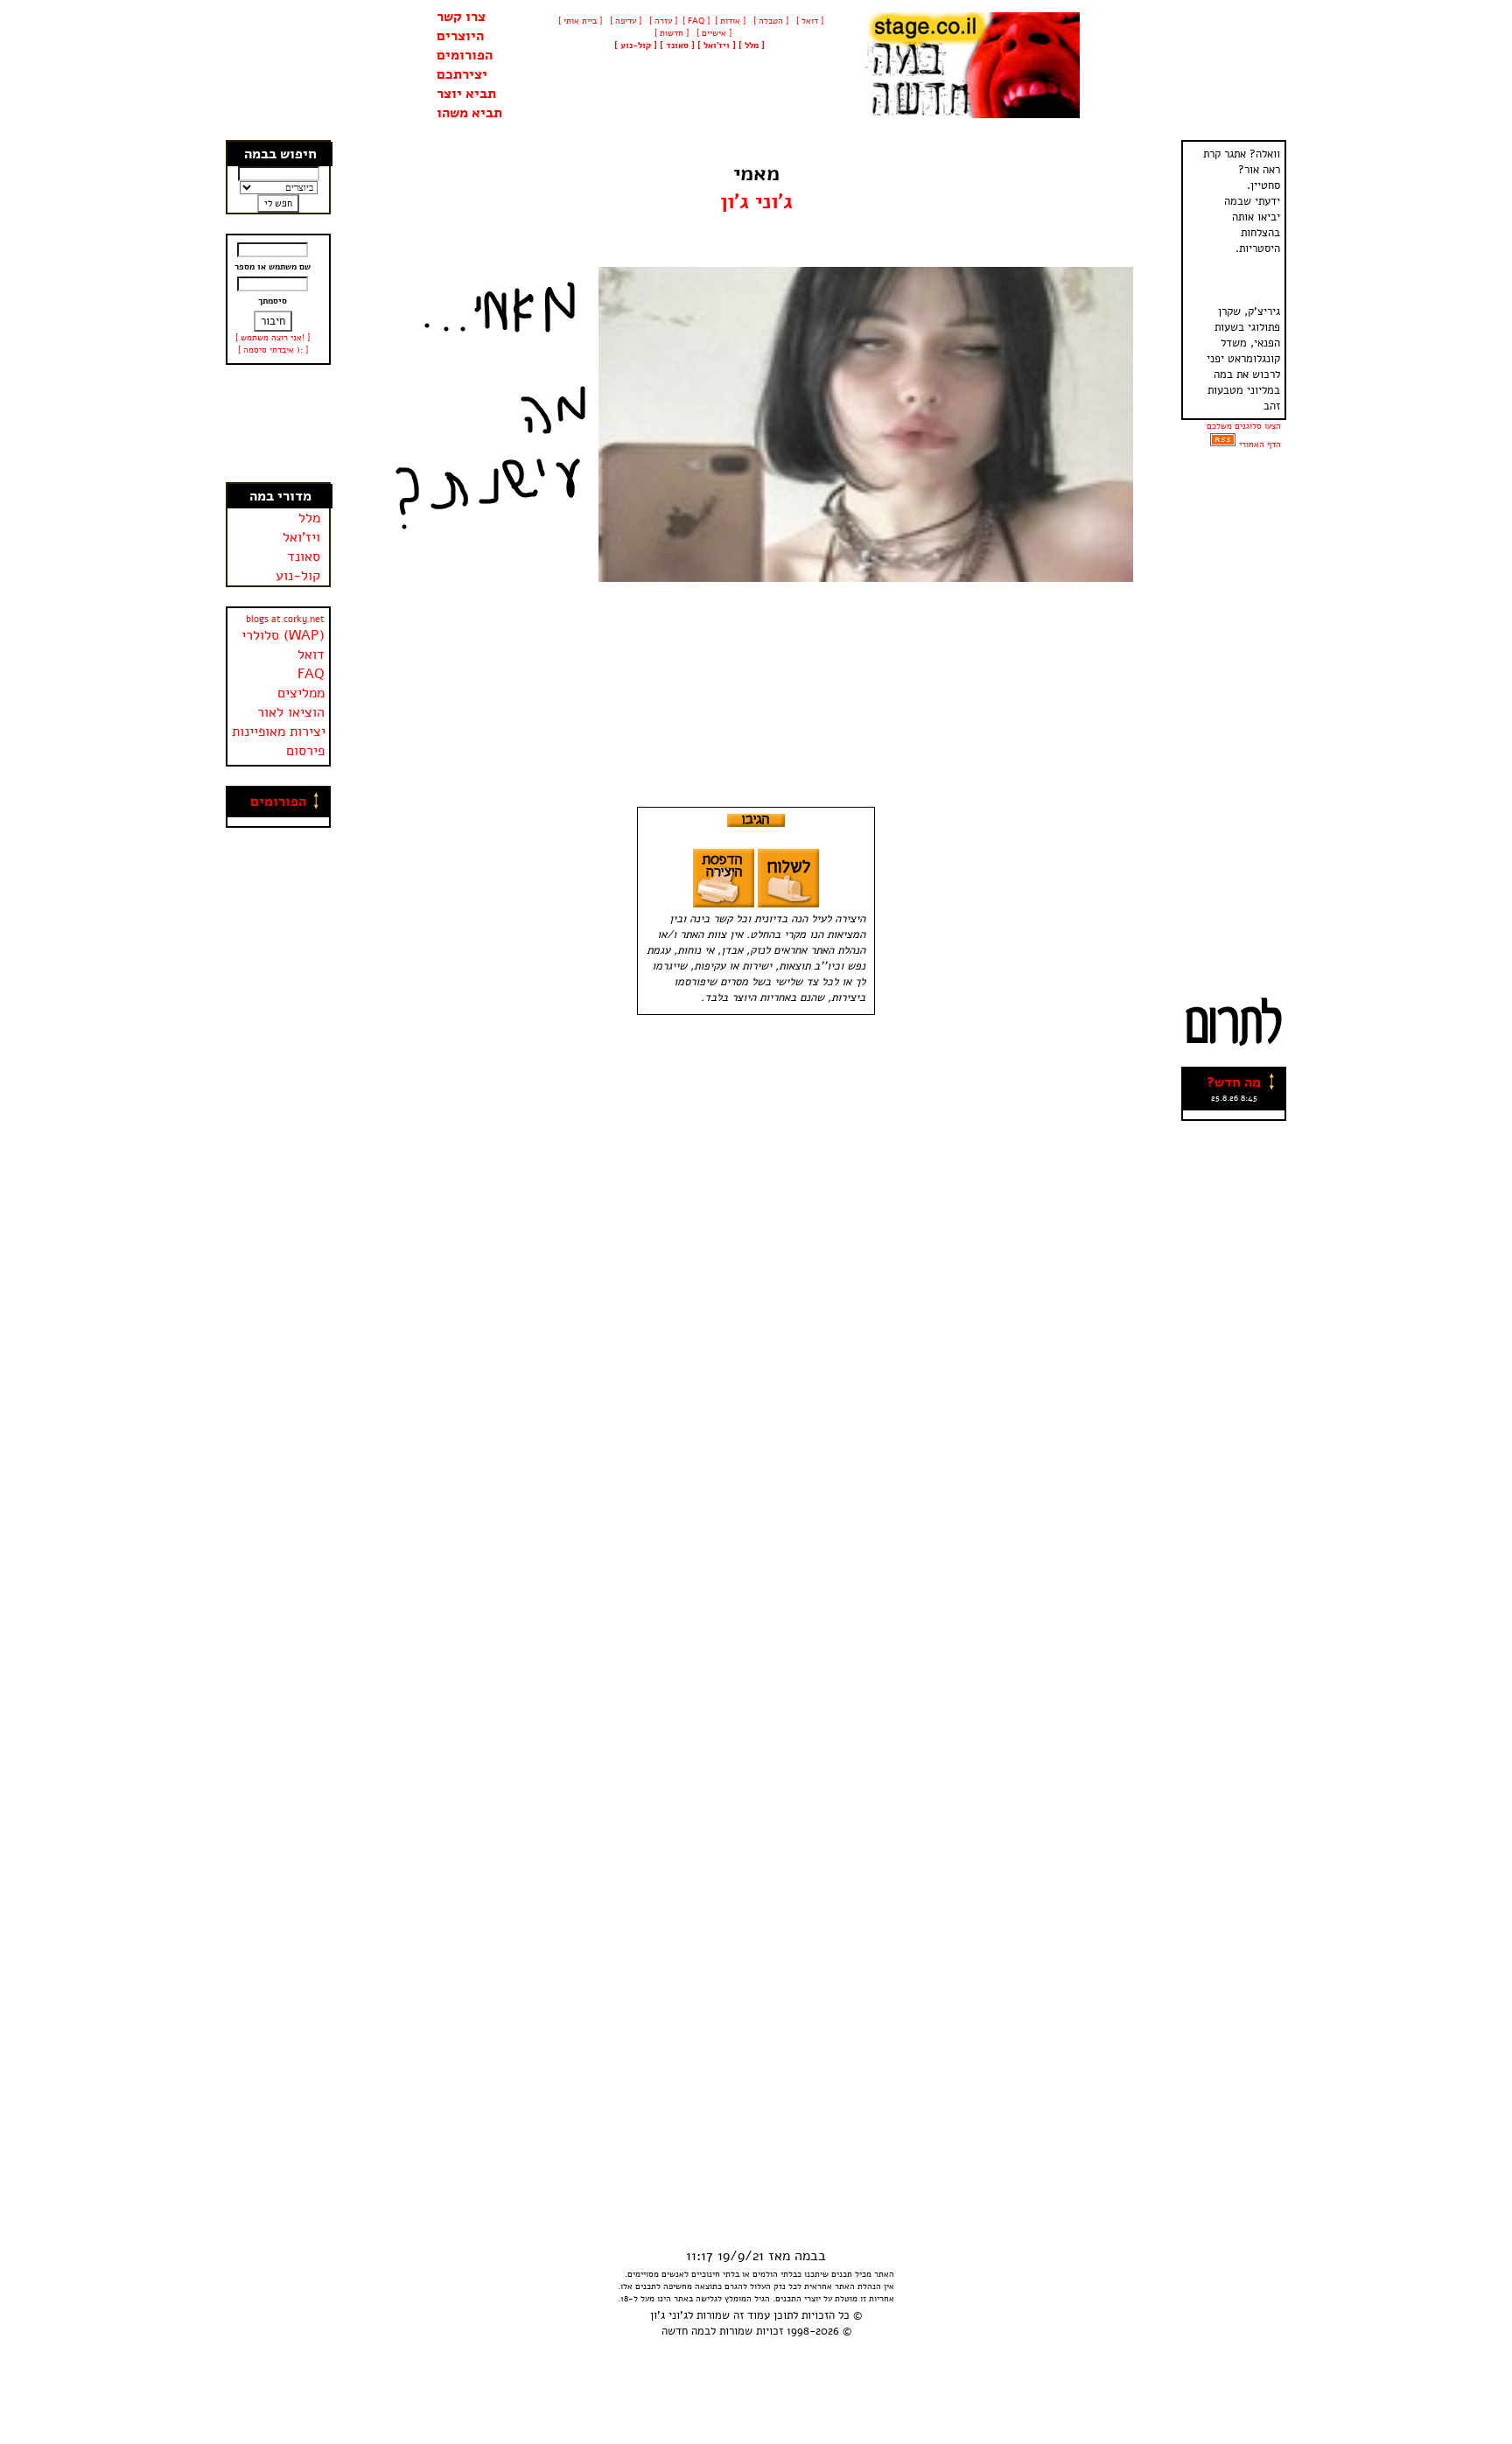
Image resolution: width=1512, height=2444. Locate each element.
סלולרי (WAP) (283, 635)
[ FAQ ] (696, 21)
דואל (311, 655)
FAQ (311, 674)
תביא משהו (469, 113)
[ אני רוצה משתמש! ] (273, 338)
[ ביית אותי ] (580, 21)
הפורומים (465, 55)
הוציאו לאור (291, 712)
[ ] (636, 46)
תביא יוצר (466, 94)
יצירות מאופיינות (279, 732)
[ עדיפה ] (624, 21)
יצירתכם (462, 74)
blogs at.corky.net (285, 619)
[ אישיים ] (713, 33)
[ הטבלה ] (770, 21)
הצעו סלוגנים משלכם (1244, 426)
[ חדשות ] (670, 33)
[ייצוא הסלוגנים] (1223, 445)
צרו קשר (461, 17)
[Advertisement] (279, 424)
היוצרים (460, 36)
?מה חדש (1234, 1082)
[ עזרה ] (662, 21)
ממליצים (301, 693)
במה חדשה (686, 2331)
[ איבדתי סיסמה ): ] (273, 350)
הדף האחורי (1260, 445)
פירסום (305, 751)
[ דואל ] (808, 21)
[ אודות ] (730, 21)
